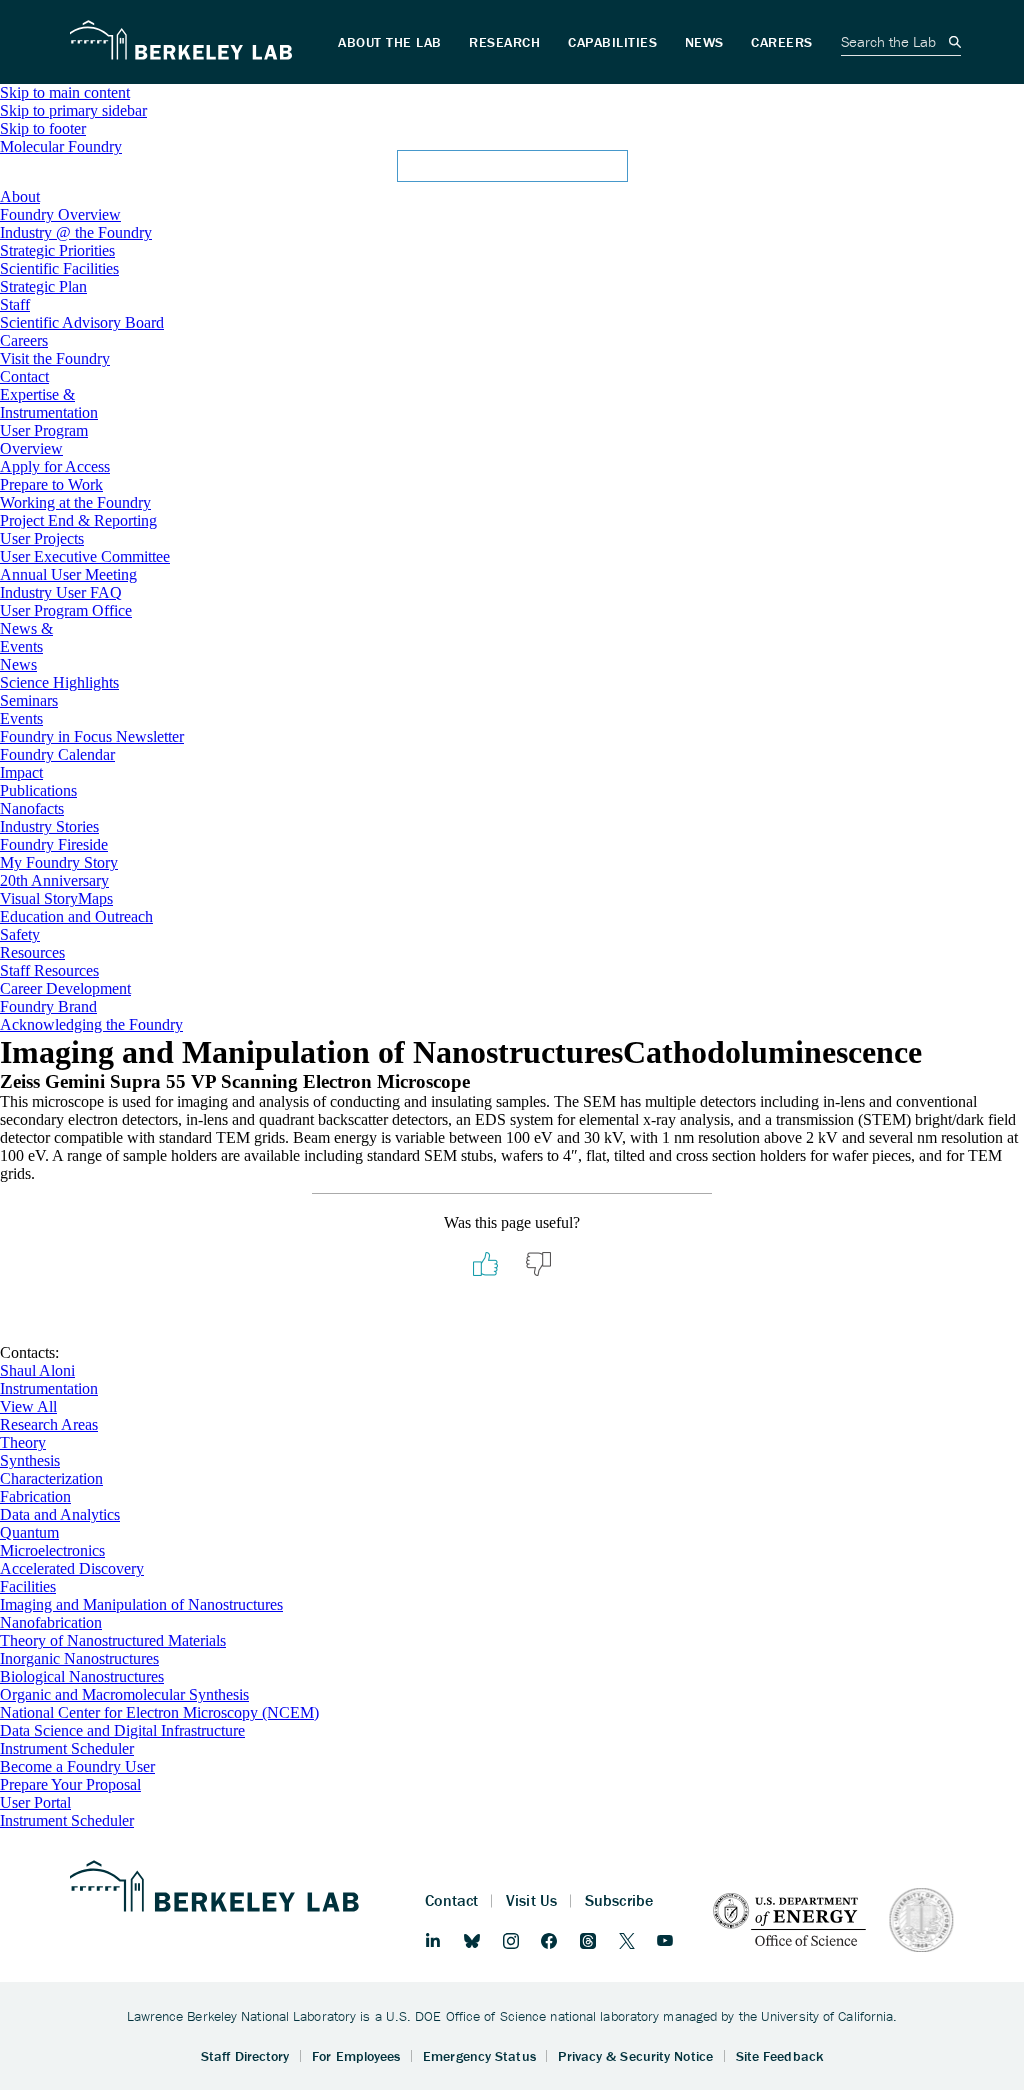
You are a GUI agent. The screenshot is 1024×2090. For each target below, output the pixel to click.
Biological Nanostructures (82, 1676)
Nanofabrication (51, 1622)
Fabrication (35, 1496)
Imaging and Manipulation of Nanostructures (141, 1604)
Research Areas (49, 1424)
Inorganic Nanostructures (79, 1658)
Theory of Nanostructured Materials (113, 1640)
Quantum (29, 1532)
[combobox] (512, 172)
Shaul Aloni (37, 1370)
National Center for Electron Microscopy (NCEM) (159, 1712)
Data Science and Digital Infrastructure (122, 1730)
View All (28, 1406)
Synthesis (30, 1460)
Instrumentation (49, 1388)
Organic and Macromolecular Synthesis (124, 1694)
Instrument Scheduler (67, 1748)
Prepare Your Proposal (70, 1784)
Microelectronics (52, 1550)
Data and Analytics (60, 1514)
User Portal (35, 1802)
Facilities (28, 1586)
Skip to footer (43, 128)
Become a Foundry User (77, 1766)
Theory (23, 1442)
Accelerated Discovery (72, 1568)
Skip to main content (65, 92)
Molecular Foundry (61, 146)
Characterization (51, 1478)
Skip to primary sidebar (73, 110)
